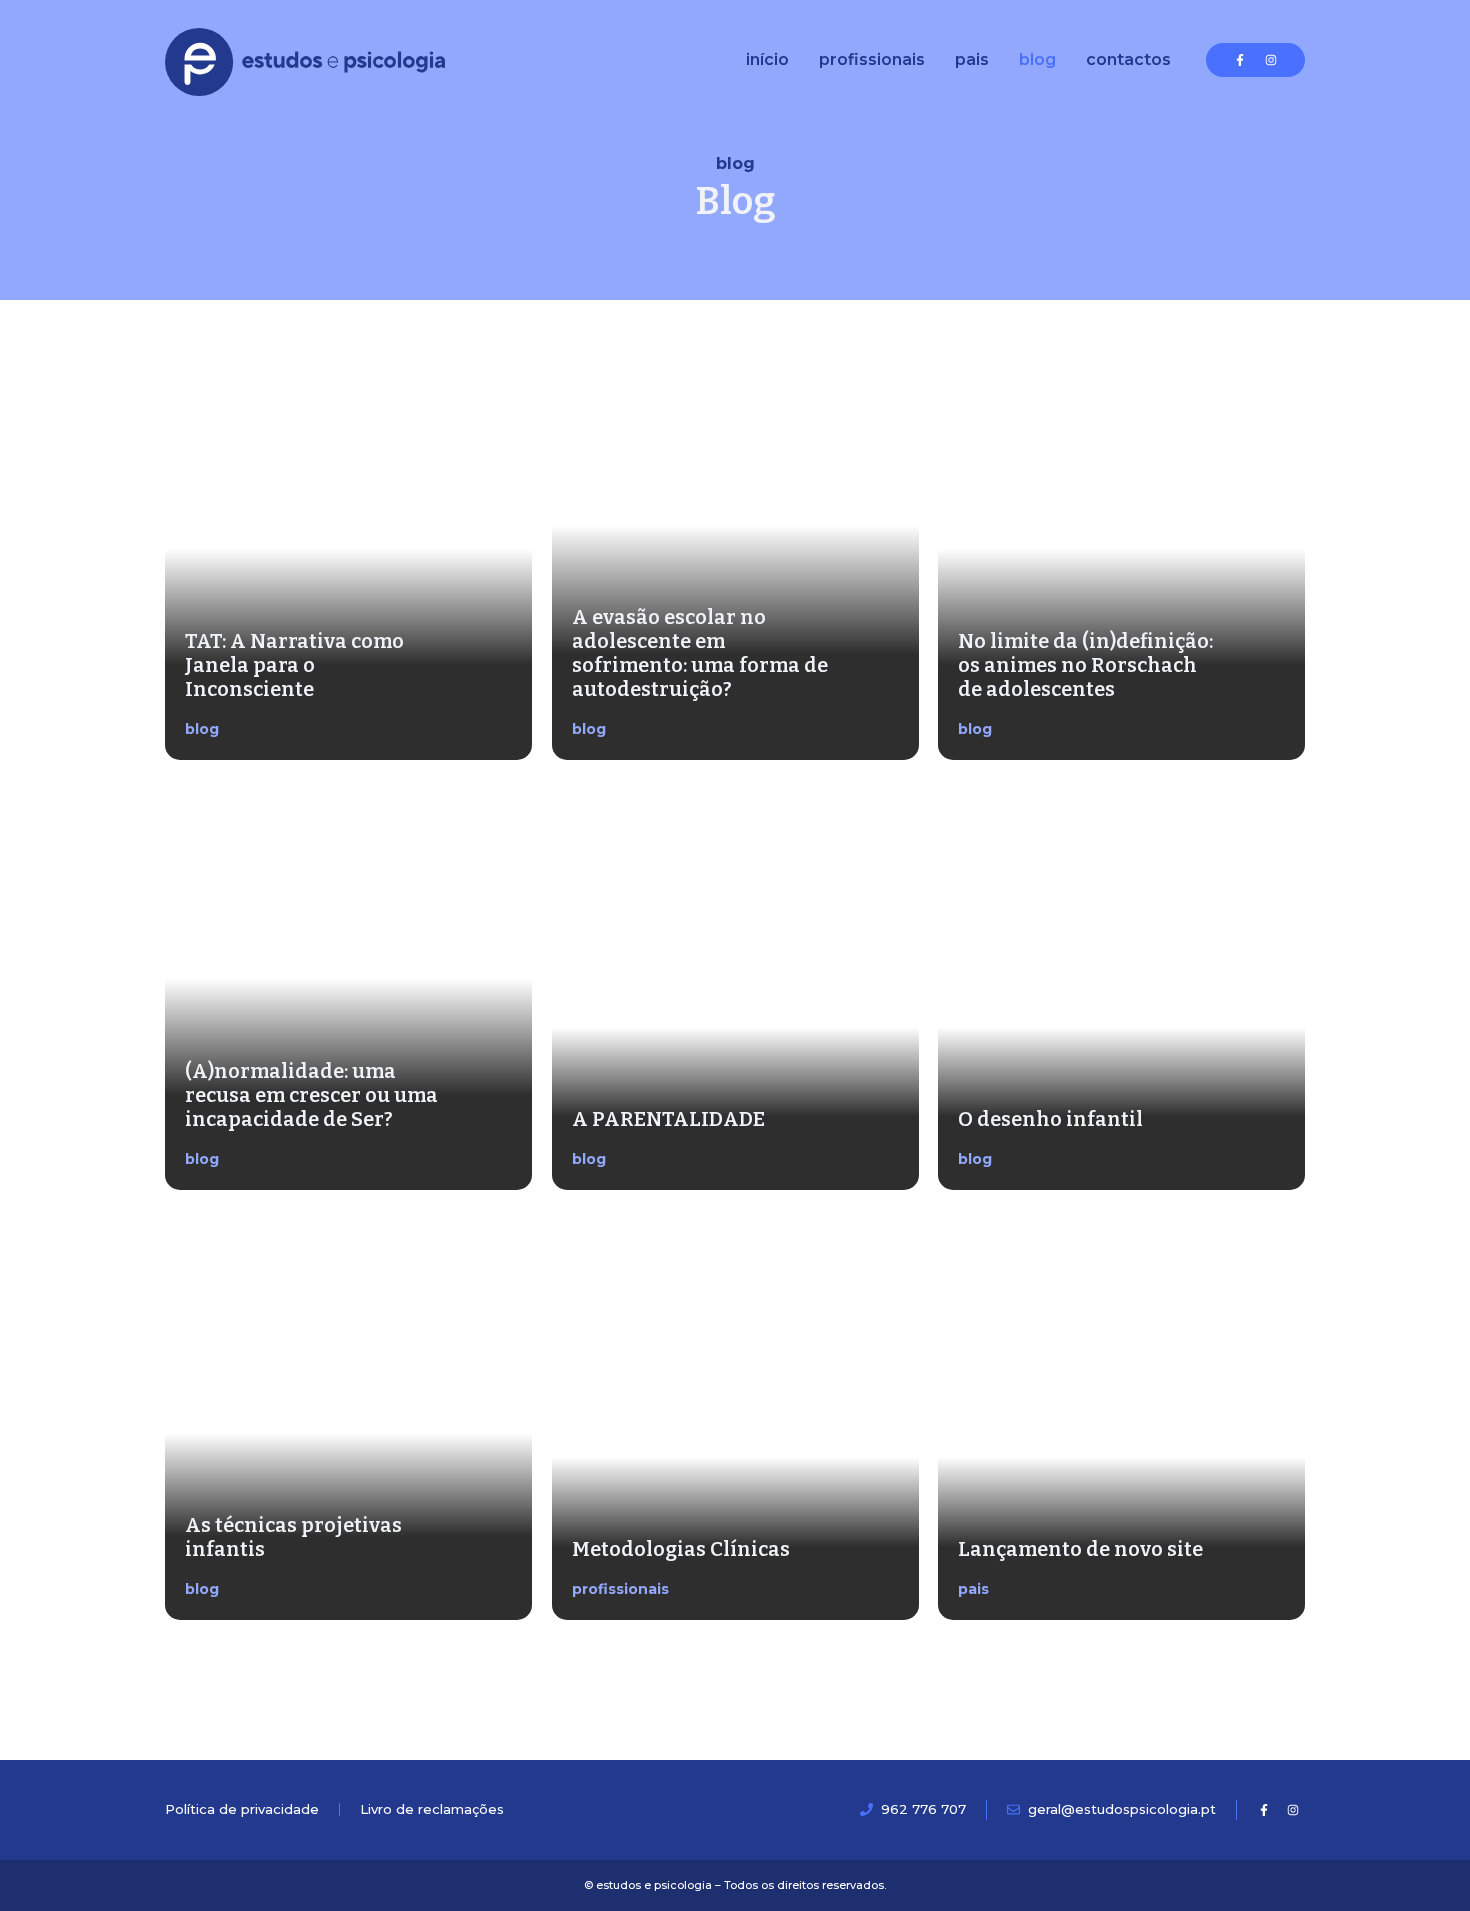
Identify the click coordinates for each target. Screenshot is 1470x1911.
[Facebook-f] (1240, 60)
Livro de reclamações (432, 1809)
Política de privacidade (242, 1809)
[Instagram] (1271, 60)
